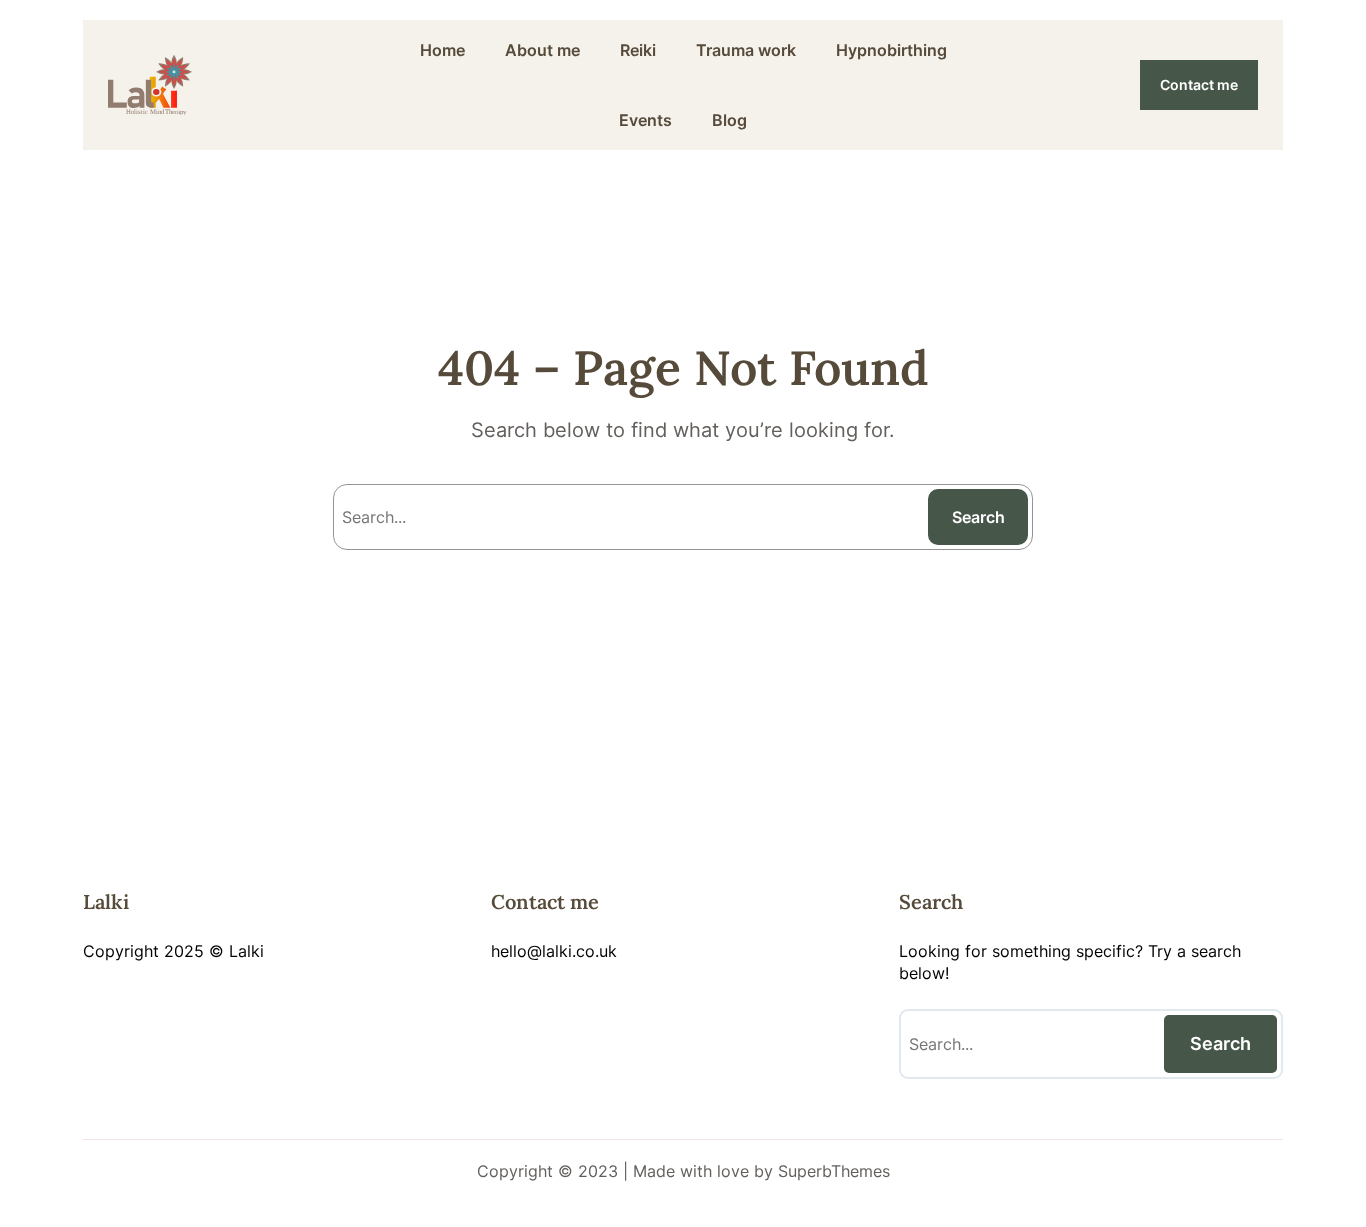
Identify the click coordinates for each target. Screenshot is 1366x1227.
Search (978, 517)
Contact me (1199, 84)
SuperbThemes (834, 1171)
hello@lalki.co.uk (554, 951)
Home (442, 50)
